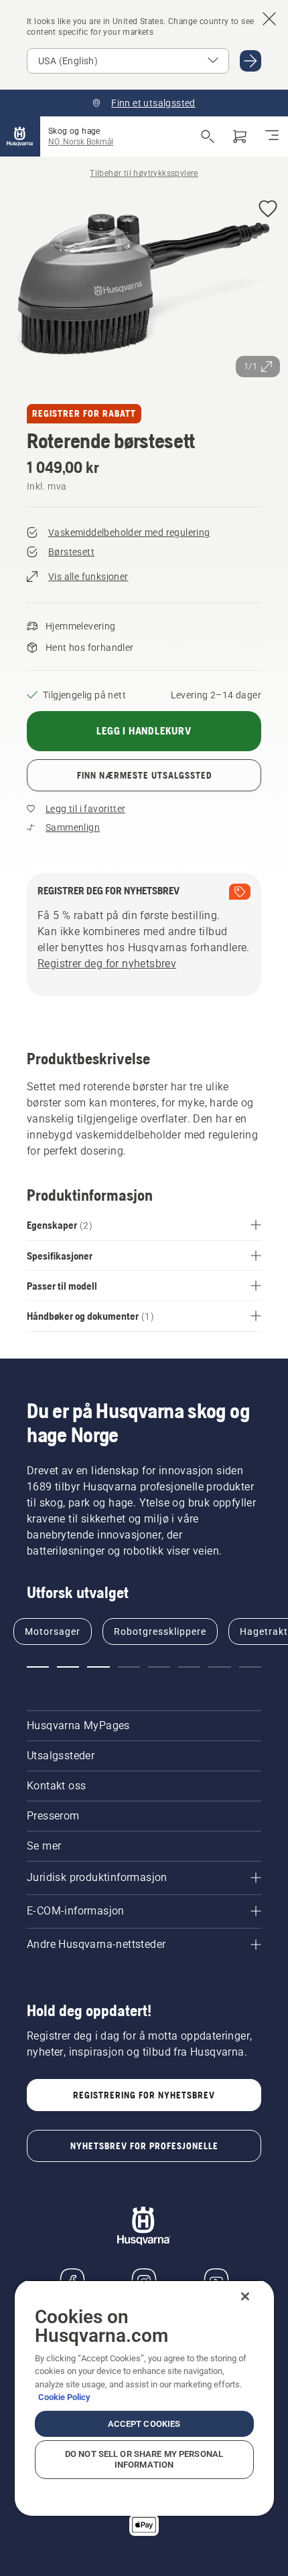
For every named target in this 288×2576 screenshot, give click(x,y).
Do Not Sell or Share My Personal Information (144, 2459)
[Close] (245, 2296)
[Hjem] (20, 136)
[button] (268, 210)
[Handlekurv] (240, 136)
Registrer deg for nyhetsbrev (107, 964)
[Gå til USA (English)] (250, 61)
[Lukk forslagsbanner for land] (269, 19)
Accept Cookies (144, 2424)
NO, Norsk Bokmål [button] (81, 142)
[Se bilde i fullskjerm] (144, 287)
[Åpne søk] (208, 136)
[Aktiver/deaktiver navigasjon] (272, 136)
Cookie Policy (64, 2397)
